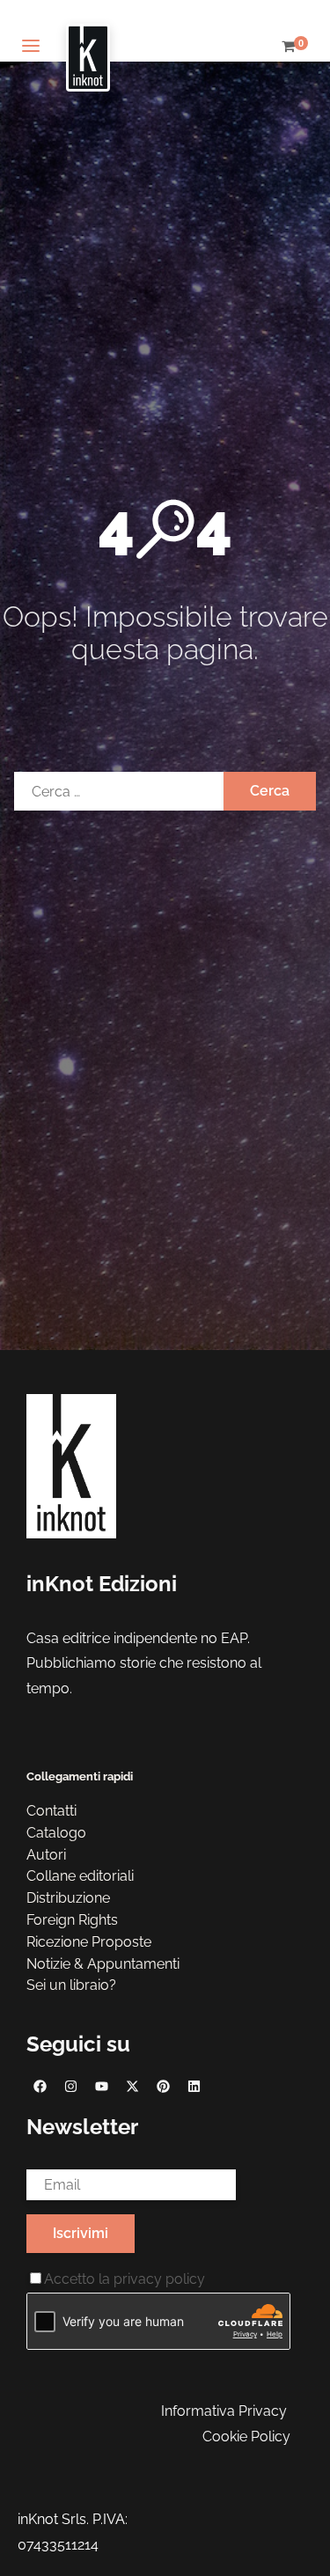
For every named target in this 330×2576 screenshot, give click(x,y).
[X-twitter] (132, 2086)
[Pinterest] (163, 2086)
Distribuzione (68, 1898)
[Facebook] (40, 2086)
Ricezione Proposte (89, 1942)
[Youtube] (101, 2086)
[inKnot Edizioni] (88, 47)
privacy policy (159, 2279)
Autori (46, 1855)
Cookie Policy (246, 2437)
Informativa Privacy (224, 2411)
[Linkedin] (194, 2086)
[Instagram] (70, 2086)
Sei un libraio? (71, 1985)
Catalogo (56, 1833)
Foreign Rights (72, 1920)
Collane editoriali (80, 1876)
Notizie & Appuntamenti (103, 1964)
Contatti (51, 1811)
